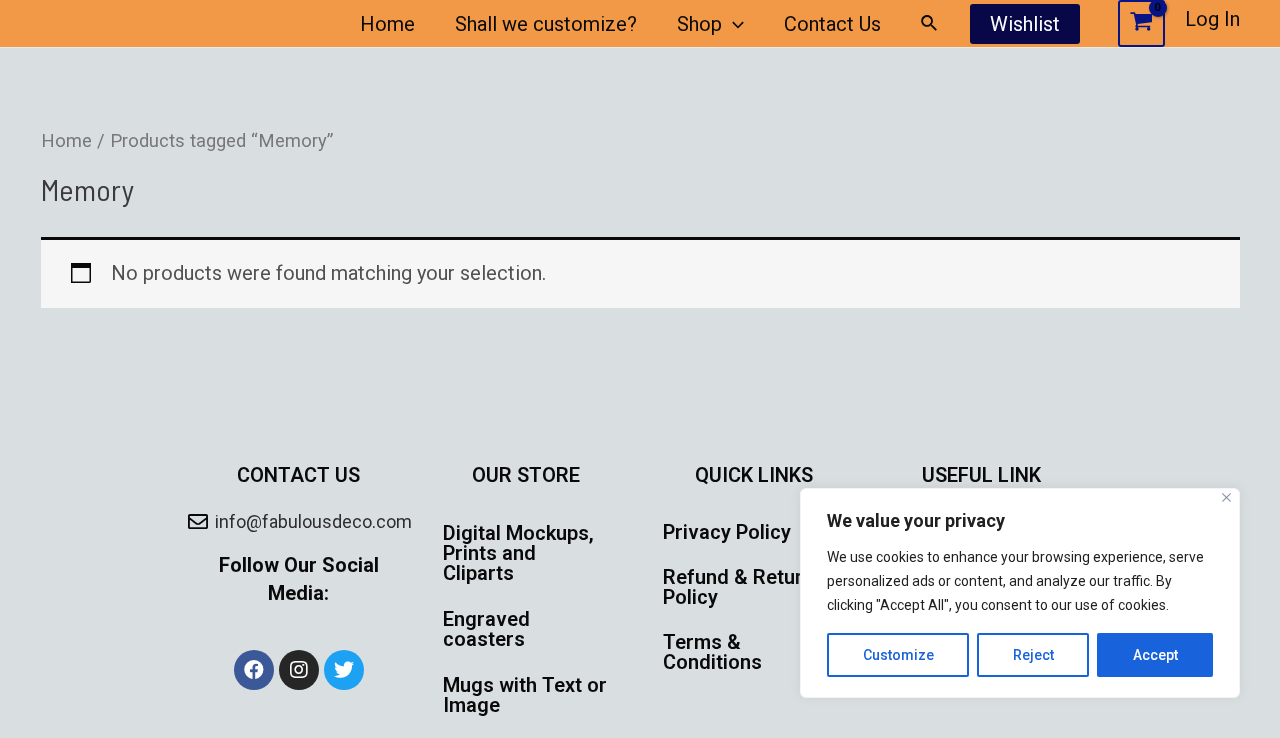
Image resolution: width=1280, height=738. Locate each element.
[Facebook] (254, 670)
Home (387, 24)
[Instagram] (299, 670)
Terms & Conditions (712, 652)
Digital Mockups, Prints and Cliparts (518, 553)
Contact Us (832, 24)
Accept (1155, 655)
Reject (1033, 655)
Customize (898, 655)
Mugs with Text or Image (525, 695)
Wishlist (1025, 24)
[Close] (1226, 497)
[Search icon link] (930, 23)
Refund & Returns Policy (744, 587)
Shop (699, 24)
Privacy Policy (727, 532)
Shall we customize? (546, 24)
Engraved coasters (486, 629)
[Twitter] (344, 670)
